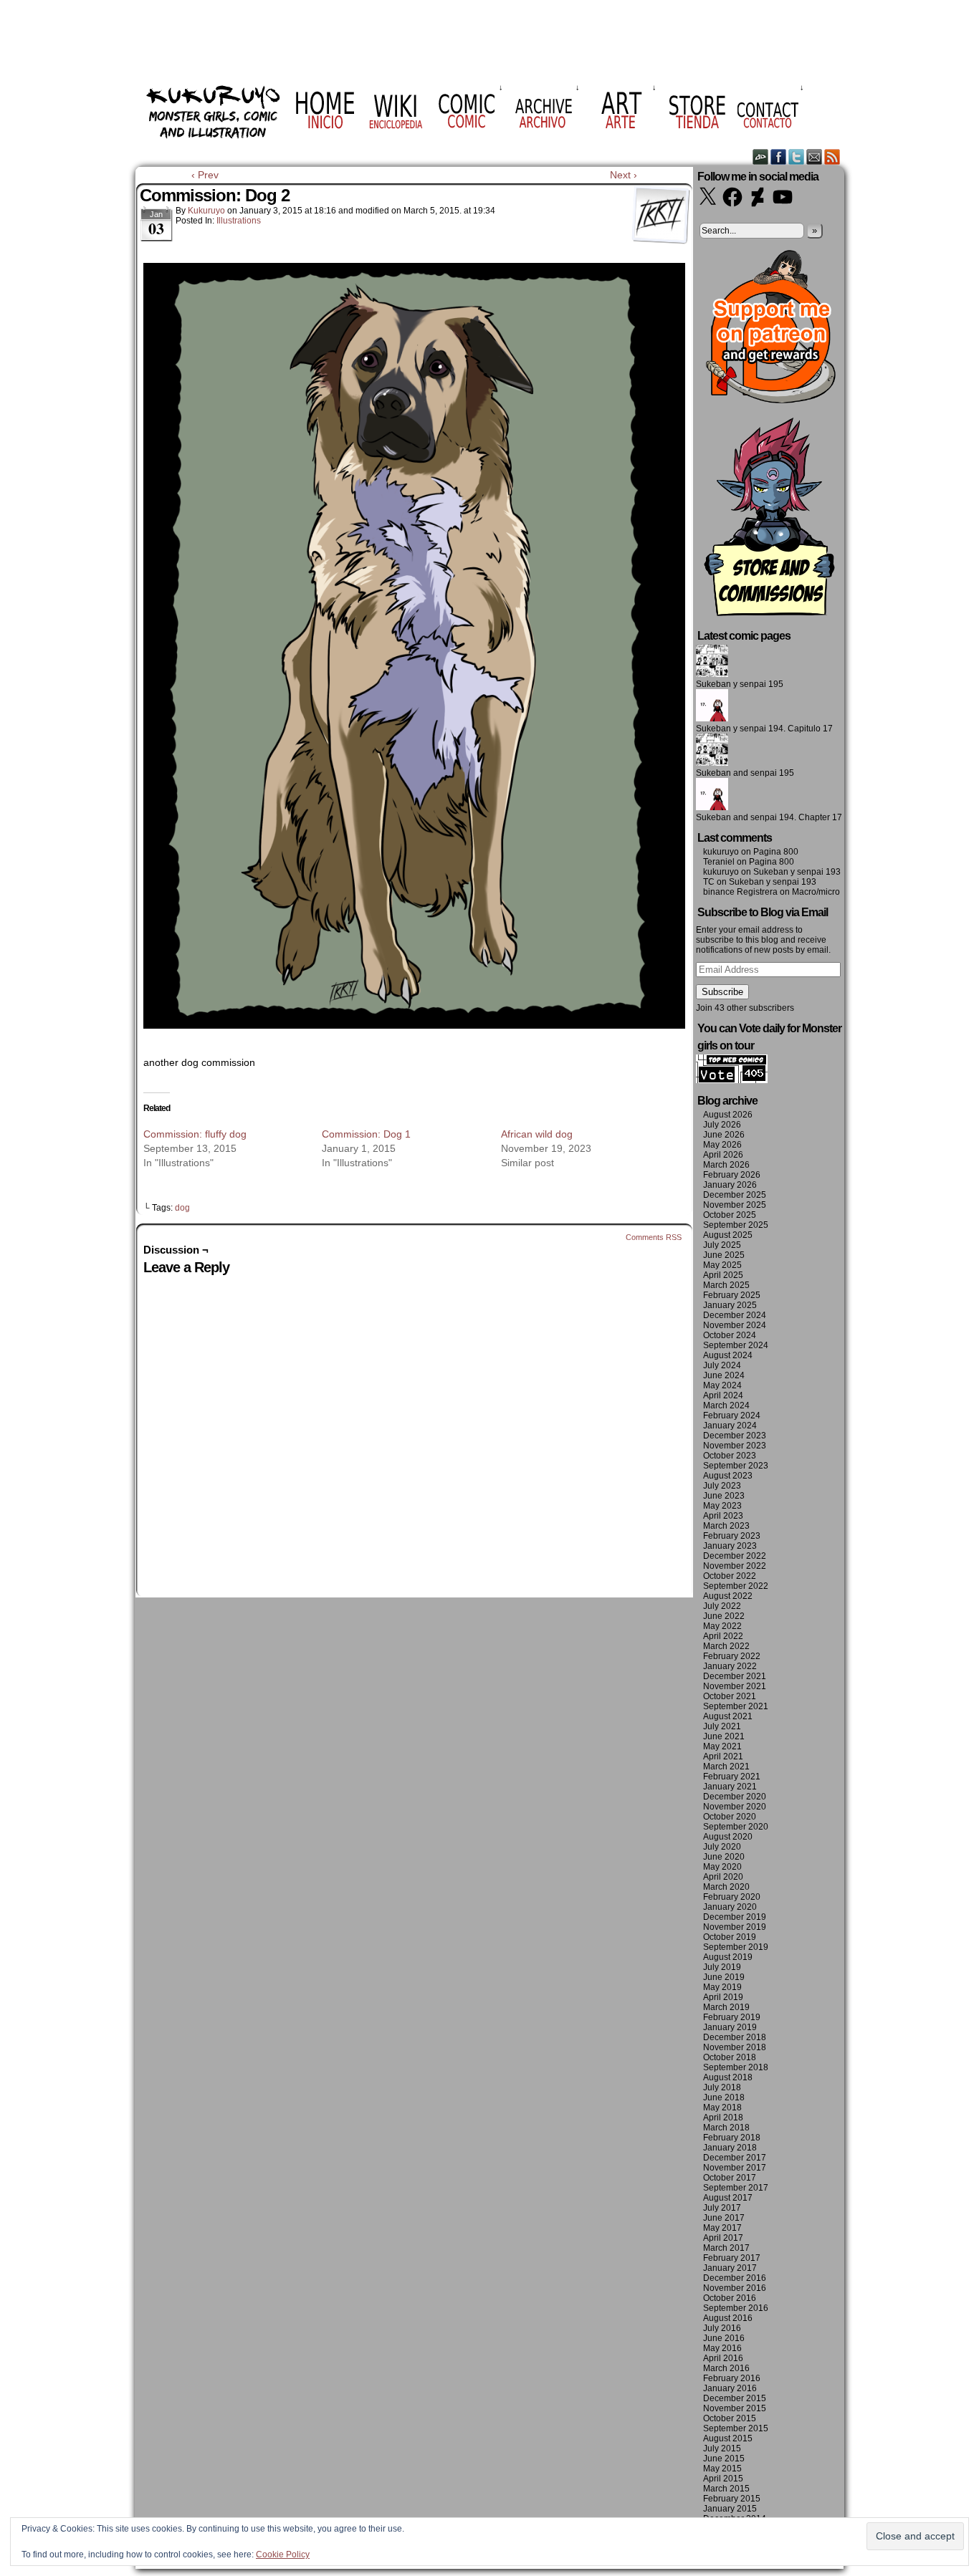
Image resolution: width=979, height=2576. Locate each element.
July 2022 (722, 1606)
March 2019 (726, 2007)
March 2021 (726, 1767)
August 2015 (728, 2438)
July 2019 (722, 1967)
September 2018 (736, 2067)
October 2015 (730, 2418)
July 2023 (722, 1486)
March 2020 (726, 1887)
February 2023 (732, 1536)
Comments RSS (654, 1237)
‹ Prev (205, 175)
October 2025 (730, 1215)
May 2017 (722, 2228)
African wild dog (537, 1134)
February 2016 (732, 2378)
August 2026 (728, 1115)
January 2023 (730, 1546)
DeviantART (761, 157)
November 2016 (735, 2288)
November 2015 (735, 2408)
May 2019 (722, 1987)
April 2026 (723, 1155)
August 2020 (728, 1837)
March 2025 (726, 1285)
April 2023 (723, 1516)
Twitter (797, 157)
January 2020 (730, 1907)
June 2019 (724, 1977)
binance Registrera (740, 892)
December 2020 (735, 1797)
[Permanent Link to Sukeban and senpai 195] (712, 763)
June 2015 (724, 2459)
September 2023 (736, 1466)
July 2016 (722, 2328)
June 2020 (724, 1857)
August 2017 (728, 2198)
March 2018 (726, 2128)
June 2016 (724, 2338)
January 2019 (730, 2027)
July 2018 (722, 2087)
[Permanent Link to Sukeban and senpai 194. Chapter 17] (712, 807)
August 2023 (728, 1476)
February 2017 (732, 2258)
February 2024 (732, 1416)
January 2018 (730, 2148)
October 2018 (730, 2057)
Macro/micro (816, 892)
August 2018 (728, 2077)
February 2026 (732, 1175)
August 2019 (728, 1957)
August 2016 (728, 2318)
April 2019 (723, 1997)
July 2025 (722, 1245)
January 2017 (730, 2268)
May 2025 (722, 1265)
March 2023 (726, 1526)
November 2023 (735, 1446)
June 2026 (724, 1135)
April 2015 (723, 2479)
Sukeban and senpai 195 (745, 773)
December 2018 (735, 2037)
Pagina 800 (776, 852)
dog (182, 1208)
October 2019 (730, 1937)
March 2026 (726, 1165)
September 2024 (736, 1345)
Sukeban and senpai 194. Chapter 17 (769, 817)
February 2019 (732, 2017)
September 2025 (736, 1225)
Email (815, 157)
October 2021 (730, 1696)
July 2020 (722, 1847)
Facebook (779, 157)
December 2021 (735, 1676)
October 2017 (730, 2178)
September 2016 (736, 2308)
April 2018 (723, 2118)
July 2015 (722, 2448)
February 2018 (732, 2138)
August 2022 (728, 1596)
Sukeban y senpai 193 (797, 872)
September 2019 (736, 1947)
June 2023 (724, 1496)
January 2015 (730, 2509)
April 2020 (723, 1877)
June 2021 (724, 1736)
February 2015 (732, 2499)
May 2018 (722, 2108)
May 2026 (722, 1145)
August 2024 (728, 1355)
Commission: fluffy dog (195, 1134)
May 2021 (722, 1746)
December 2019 (735, 1917)
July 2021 (722, 1726)
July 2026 (722, 1125)
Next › (624, 175)
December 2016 (735, 2278)
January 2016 (730, 2388)
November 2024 (735, 1325)
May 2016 (722, 2348)
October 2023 (730, 1456)
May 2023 (722, 1506)
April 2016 (723, 2358)
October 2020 (730, 1817)
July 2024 (722, 1365)
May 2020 (722, 1867)
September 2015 (736, 2428)
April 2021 (723, 1756)
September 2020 (736, 1827)
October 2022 (730, 1576)
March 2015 (726, 2489)
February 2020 (732, 1897)
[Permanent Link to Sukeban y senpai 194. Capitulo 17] (712, 719)
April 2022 (723, 1636)
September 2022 (736, 1586)
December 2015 (735, 2398)
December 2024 (735, 1315)
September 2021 (736, 1706)
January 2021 (730, 1787)
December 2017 (735, 2158)
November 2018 (735, 2047)
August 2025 (728, 1235)
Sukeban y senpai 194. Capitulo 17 (764, 729)
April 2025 (723, 1275)
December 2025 (735, 1195)
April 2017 (723, 2238)
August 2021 (728, 1716)
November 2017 (735, 2168)
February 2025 (732, 1295)
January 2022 (730, 1666)
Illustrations (239, 221)
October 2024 (730, 1335)
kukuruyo (206, 211)
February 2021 (732, 1777)
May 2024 (722, 1385)
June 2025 (724, 1255)
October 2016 (730, 2298)
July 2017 (722, 2208)
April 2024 (723, 1395)
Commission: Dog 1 (366, 1134)
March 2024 (726, 1405)
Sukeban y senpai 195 (740, 684)
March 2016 (726, 2368)
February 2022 (732, 1656)
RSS (832, 157)
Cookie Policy (283, 2555)
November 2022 (735, 1566)
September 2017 (736, 2188)
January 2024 (730, 1426)
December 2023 (735, 1436)
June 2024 (724, 1375)
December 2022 (735, 1556)
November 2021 (735, 1686)
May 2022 (722, 1626)
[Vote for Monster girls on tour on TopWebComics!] (732, 1080)
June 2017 (724, 2218)
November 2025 (735, 1205)
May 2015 (722, 2469)
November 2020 (735, 1807)
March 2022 (726, 1646)
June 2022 (724, 1616)
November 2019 (735, 1927)
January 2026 (730, 1185)
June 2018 (724, 2097)
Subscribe (722, 992)
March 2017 (726, 2248)
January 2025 (730, 1305)
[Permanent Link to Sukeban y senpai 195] (712, 674)
